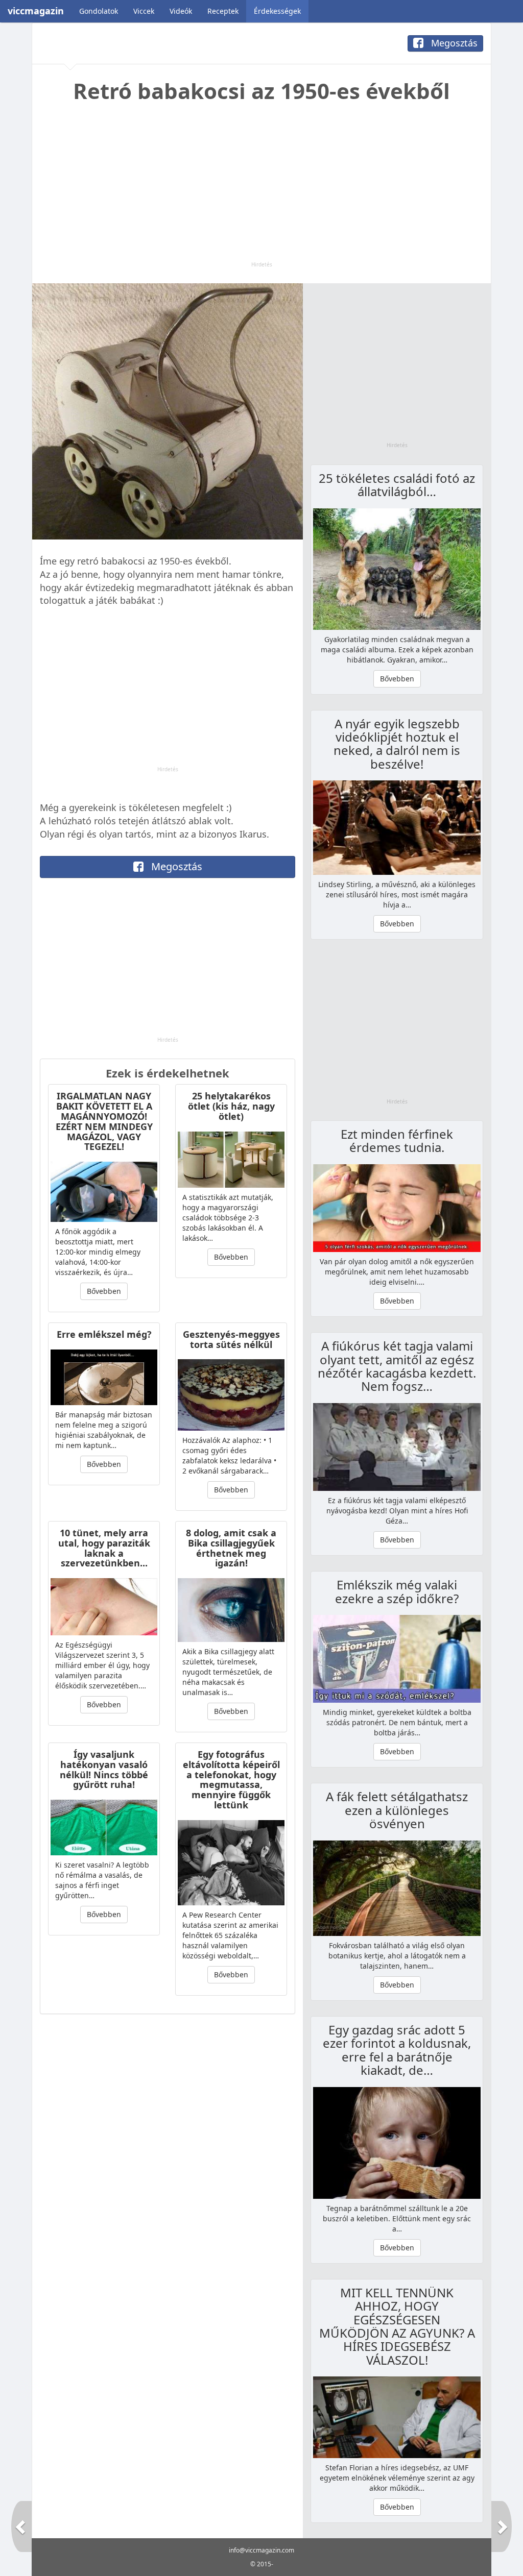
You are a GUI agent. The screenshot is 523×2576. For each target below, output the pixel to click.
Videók (181, 11)
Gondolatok (99, 11)
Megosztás (453, 43)
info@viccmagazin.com (261, 2550)
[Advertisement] (261, 189)
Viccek (144, 11)
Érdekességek (277, 11)
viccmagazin (36, 11)
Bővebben (104, 1291)
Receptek (223, 11)
